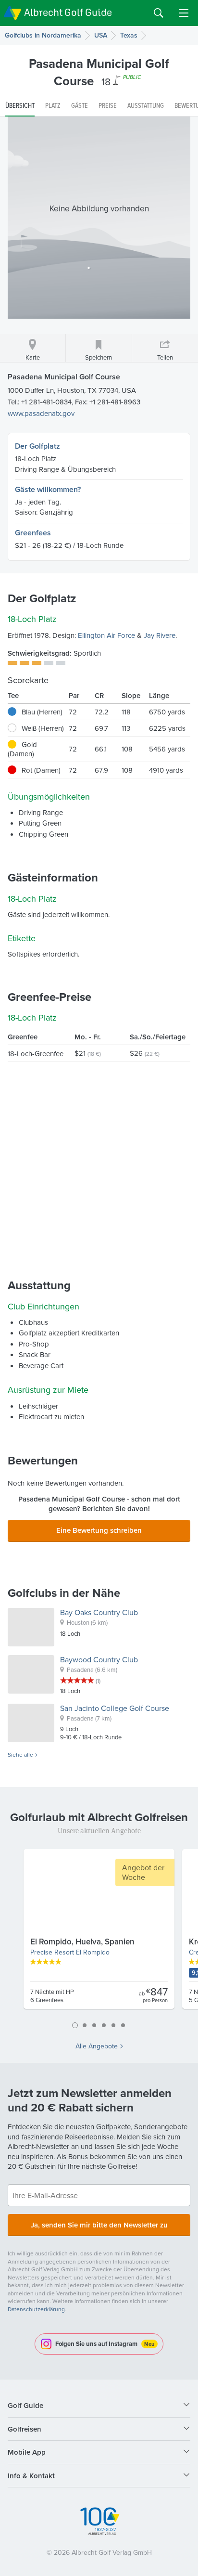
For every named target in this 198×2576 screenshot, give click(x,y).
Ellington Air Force (106, 635)
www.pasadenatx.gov (41, 413)
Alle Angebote (97, 2046)
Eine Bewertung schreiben (99, 1530)
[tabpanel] (99, 1933)
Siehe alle (20, 1755)
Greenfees (33, 533)
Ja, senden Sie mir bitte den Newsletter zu (99, 2225)
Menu (184, 13)
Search (159, 13)
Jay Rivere (160, 635)
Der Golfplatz (37, 446)
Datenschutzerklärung (36, 2309)
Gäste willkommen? (48, 489)
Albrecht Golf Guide (68, 12)
